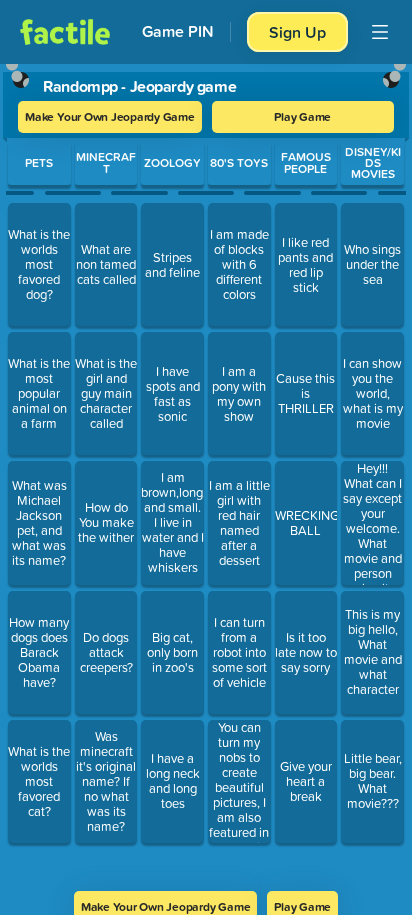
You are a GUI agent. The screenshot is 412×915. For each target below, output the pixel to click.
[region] (206, 471)
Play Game (302, 116)
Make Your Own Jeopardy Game (110, 116)
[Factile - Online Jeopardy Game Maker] (65, 32)
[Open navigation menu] (380, 32)
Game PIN (178, 31)
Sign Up (297, 32)
